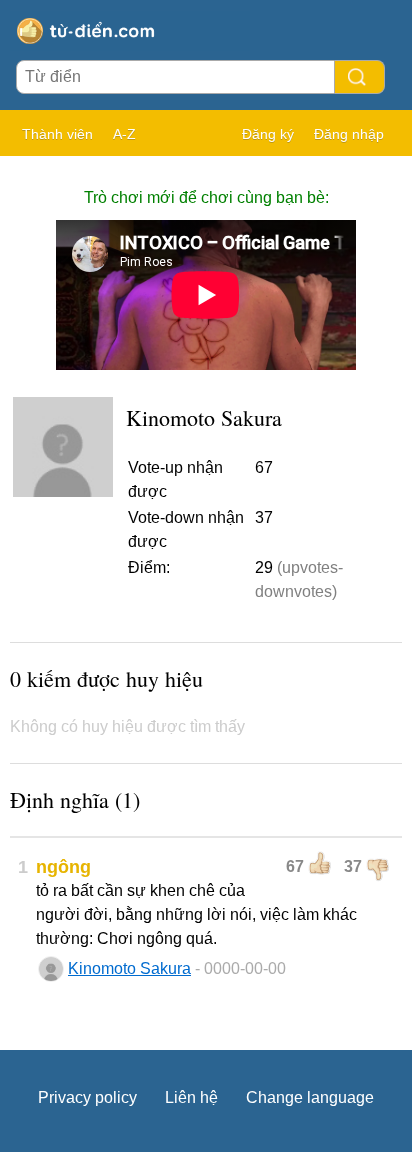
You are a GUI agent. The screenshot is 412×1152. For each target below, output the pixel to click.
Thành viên (57, 134)
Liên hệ (191, 1097)
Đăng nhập (349, 134)
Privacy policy (87, 1097)
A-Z (124, 134)
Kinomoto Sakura (129, 968)
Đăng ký (268, 134)
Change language (310, 1097)
